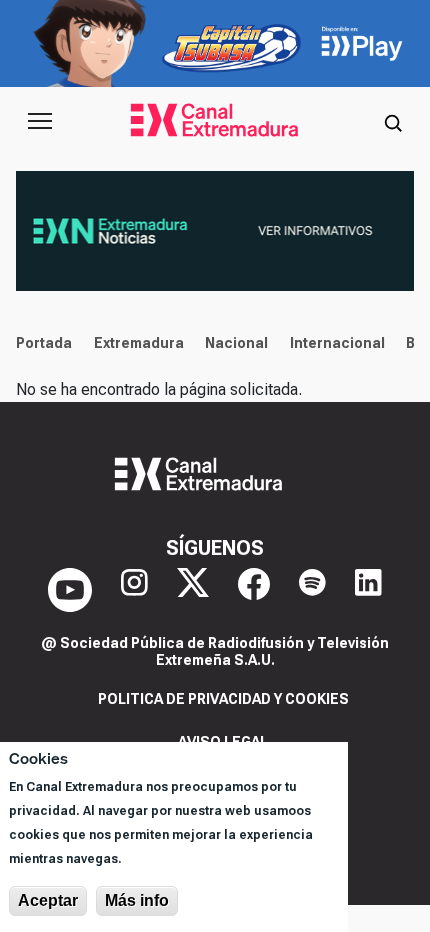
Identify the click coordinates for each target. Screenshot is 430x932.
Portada (44, 343)
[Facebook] (254, 590)
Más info (137, 900)
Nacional (236, 343)
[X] (193, 590)
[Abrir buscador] (393, 121)
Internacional (337, 343)
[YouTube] (70, 590)
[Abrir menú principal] (40, 121)
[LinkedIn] (368, 590)
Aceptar (48, 900)
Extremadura (139, 343)
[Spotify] (312, 590)
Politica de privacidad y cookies (223, 699)
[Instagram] (134, 590)
